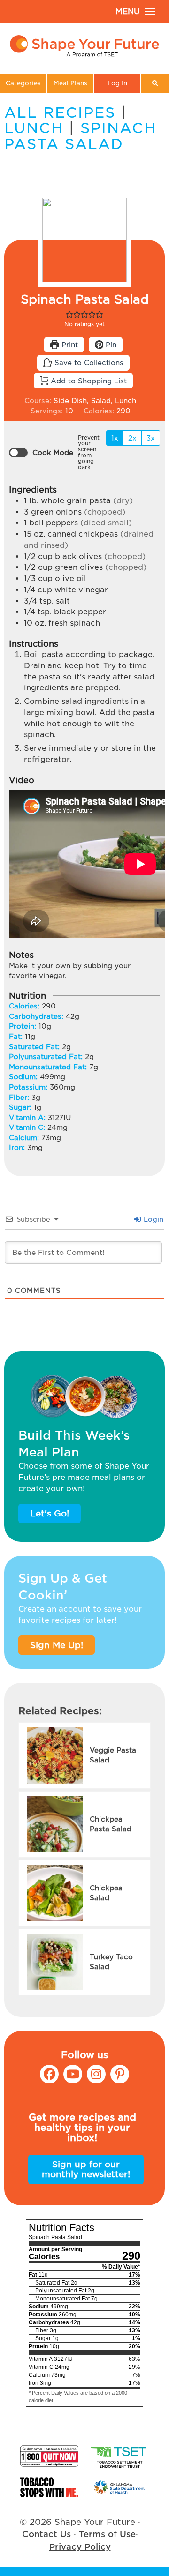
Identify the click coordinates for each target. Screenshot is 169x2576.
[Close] (154, 1245)
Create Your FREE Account (84, 1311)
